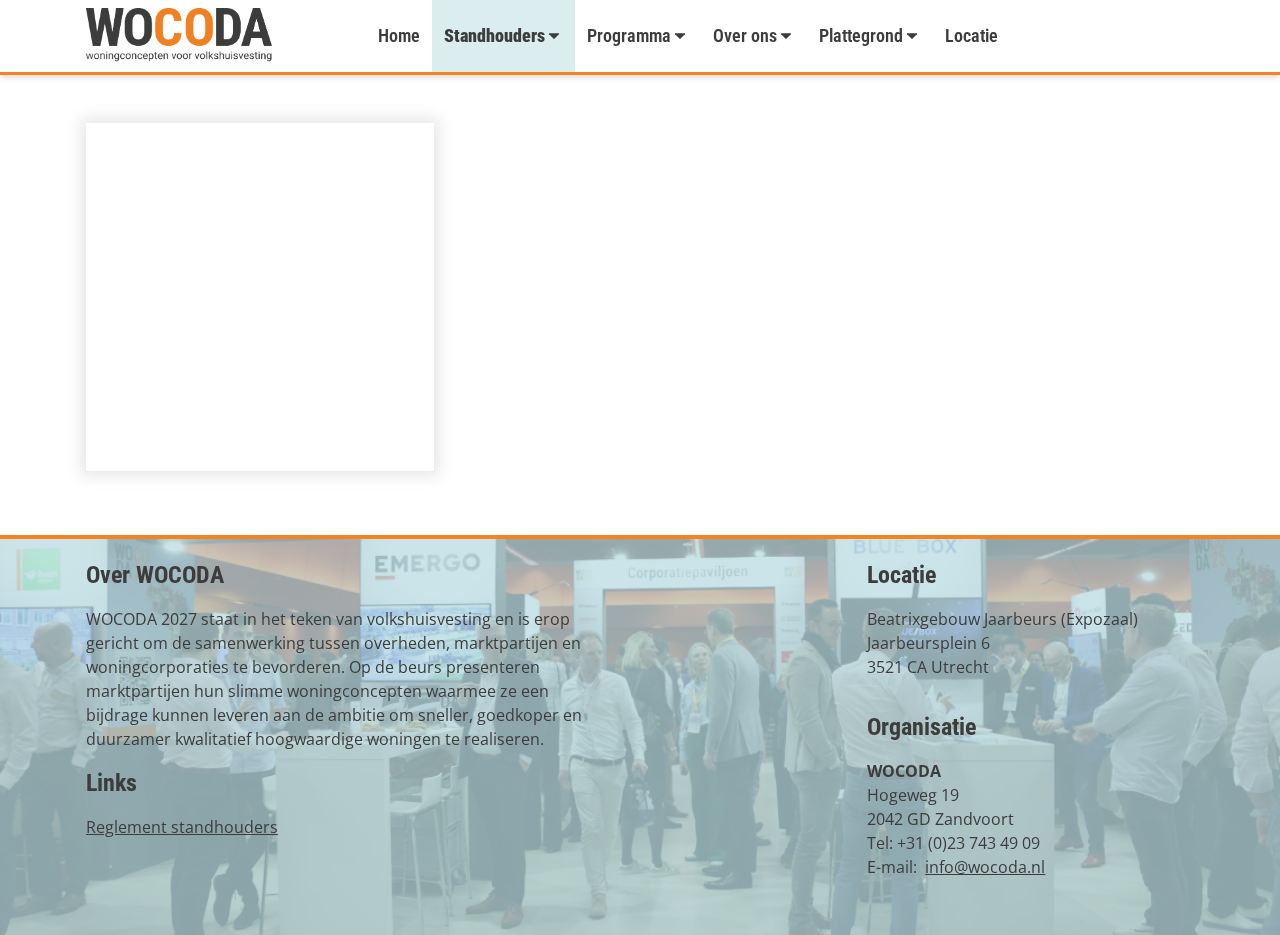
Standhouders (494, 35)
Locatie (971, 35)
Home (399, 35)
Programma (629, 35)
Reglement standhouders (182, 827)
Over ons (745, 35)
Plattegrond (861, 35)
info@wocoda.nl (985, 867)
